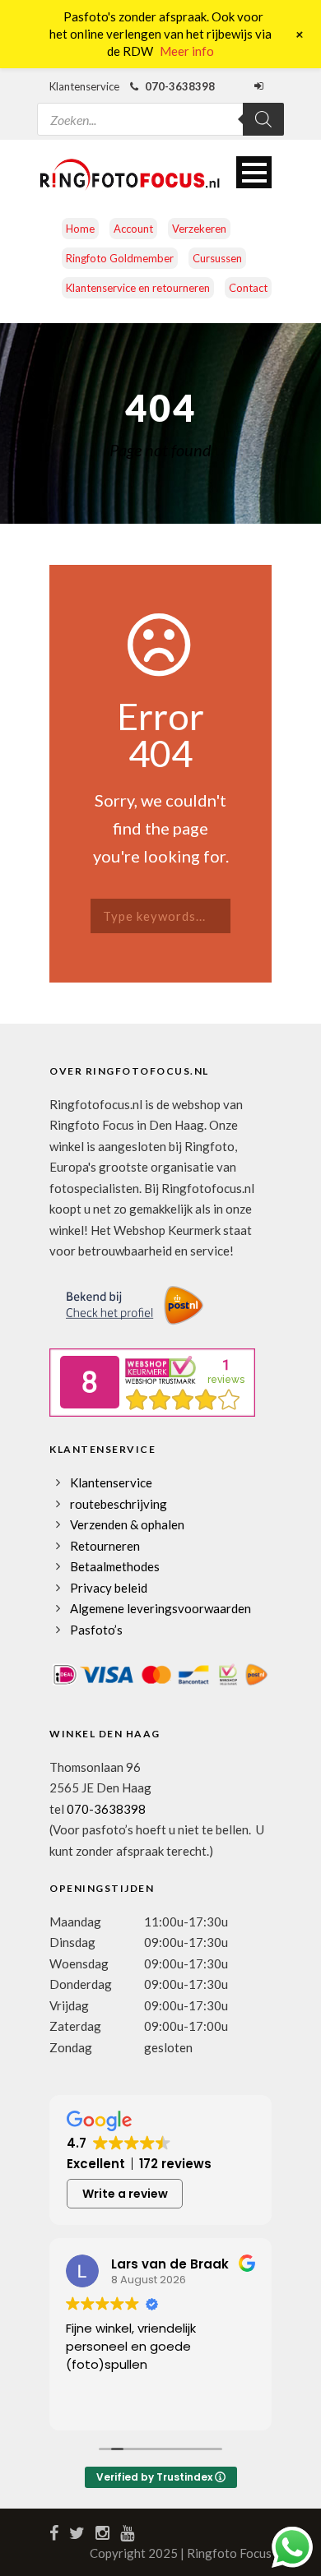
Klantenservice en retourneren (138, 288)
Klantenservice (111, 1482)
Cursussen (217, 258)
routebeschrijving (119, 1504)
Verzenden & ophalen (127, 1524)
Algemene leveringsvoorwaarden (160, 1608)
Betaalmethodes (115, 1566)
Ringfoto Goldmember (120, 258)
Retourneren (105, 1546)
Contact (248, 288)
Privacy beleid (109, 1588)
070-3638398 (106, 1809)
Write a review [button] (125, 2194)
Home (80, 229)
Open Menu (254, 172)
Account (133, 229)
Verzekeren (199, 229)
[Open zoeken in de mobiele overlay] (160, 109)
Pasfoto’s (96, 1630)
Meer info (187, 51)
